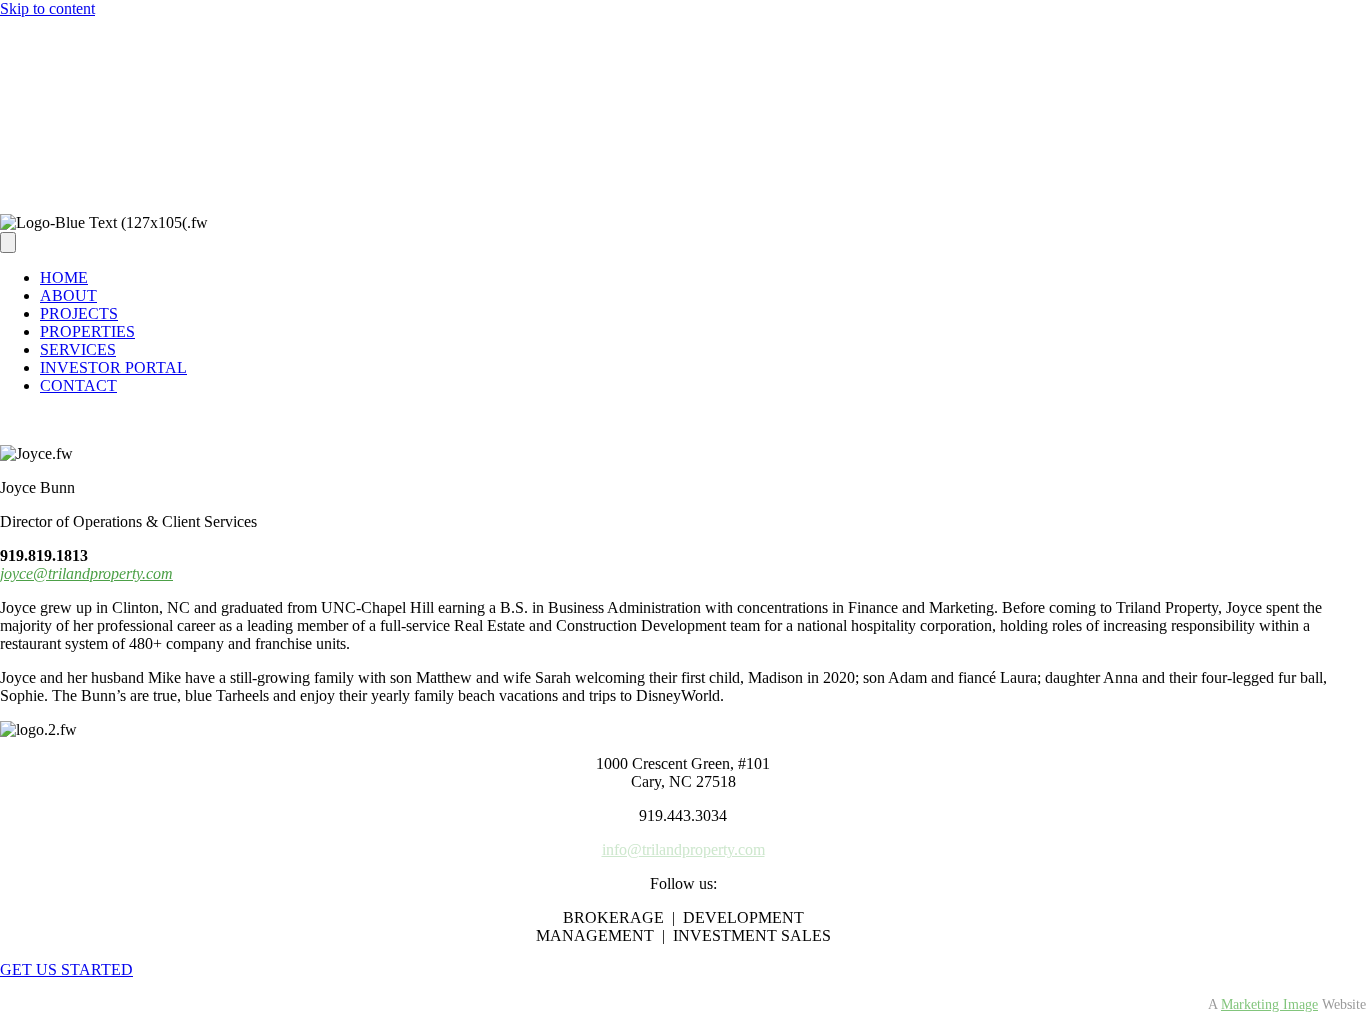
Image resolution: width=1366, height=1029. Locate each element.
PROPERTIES (87, 170)
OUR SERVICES (97, 81)
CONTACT (78, 385)
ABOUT (68, 295)
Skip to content (47, 8)
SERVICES (78, 349)
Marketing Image (1269, 1004)
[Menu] (8, 28)
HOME (64, 277)
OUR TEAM (82, 63)
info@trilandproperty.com (683, 849)
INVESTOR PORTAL (113, 367)
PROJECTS (79, 313)
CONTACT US (91, 188)
